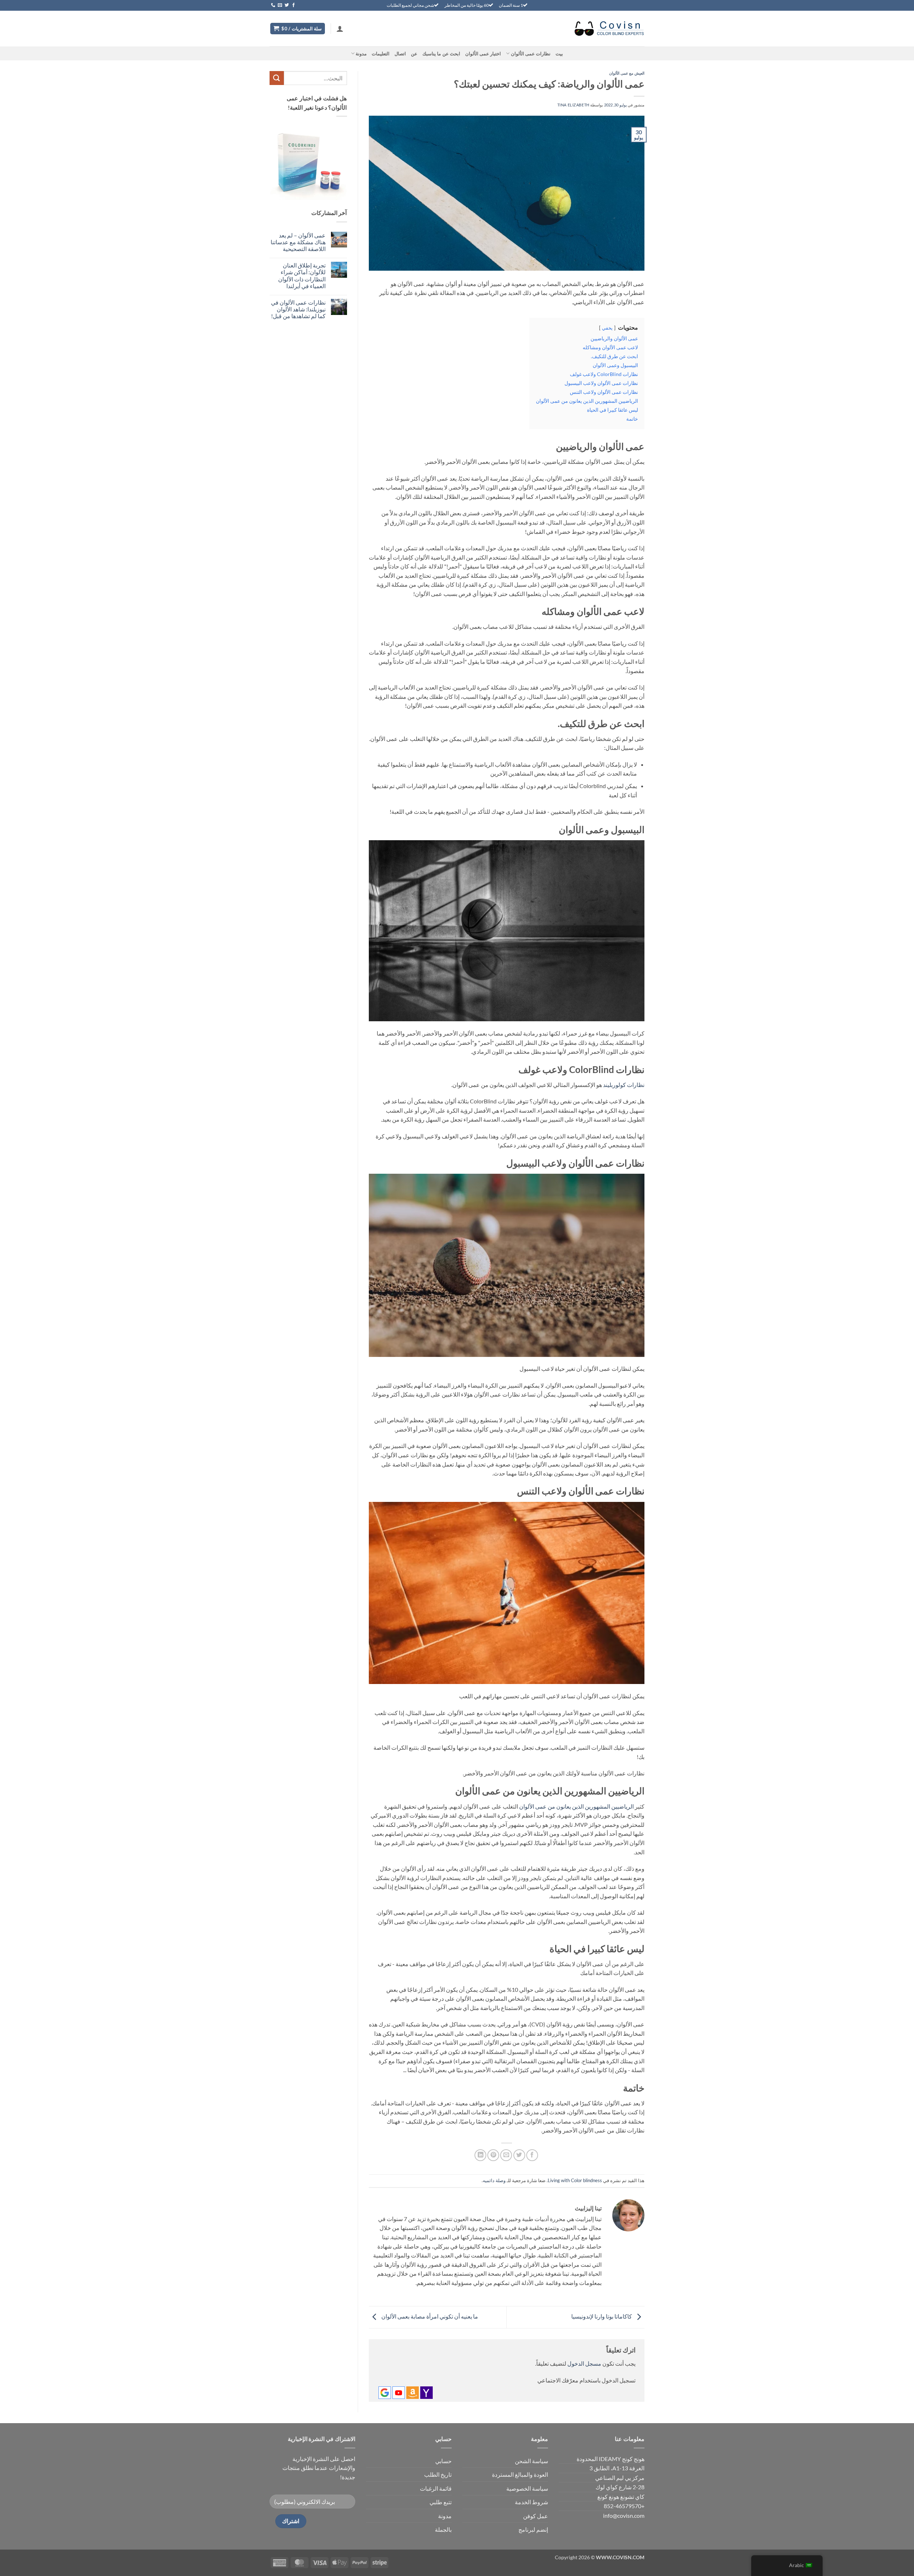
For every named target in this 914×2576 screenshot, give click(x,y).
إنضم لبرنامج (533, 2529)
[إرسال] (277, 78)
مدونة (361, 54)
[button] (340, 29)
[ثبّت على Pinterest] (493, 2155)
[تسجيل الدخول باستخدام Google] (385, 2393)
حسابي (443, 2461)
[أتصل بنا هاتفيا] (273, 5)
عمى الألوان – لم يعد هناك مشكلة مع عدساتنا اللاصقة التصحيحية (298, 242)
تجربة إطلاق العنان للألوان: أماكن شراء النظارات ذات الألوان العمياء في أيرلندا (302, 275)
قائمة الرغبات (436, 2488)
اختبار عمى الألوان (483, 54)
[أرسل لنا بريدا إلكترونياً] (280, 5)
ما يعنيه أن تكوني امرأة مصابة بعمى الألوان (429, 2317)
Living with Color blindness (575, 2180)
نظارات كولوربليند (624, 1085)
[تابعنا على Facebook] (293, 5)
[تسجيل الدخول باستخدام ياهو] (426, 2393)
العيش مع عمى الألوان (627, 73)
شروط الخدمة (531, 2502)
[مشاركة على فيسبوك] (532, 2155)
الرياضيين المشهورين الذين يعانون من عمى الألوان (576, 1806)
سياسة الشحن (531, 2461)
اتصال (400, 54)
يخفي (607, 328)
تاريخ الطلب (438, 2474)
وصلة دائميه (494, 2180)
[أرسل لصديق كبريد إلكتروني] (506, 2155)
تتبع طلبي (441, 2502)
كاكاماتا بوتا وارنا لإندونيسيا (602, 2317)
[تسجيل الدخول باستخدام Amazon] (413, 2393)
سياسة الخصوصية (527, 2488)
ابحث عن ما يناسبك (441, 54)
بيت (559, 54)
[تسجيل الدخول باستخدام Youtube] (399, 2393)
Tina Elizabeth (573, 105)
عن (414, 54)
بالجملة (443, 2529)
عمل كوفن (536, 2516)
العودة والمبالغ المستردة (520, 2474)
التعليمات (381, 54)
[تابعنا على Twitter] (287, 5)
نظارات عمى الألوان (531, 54)
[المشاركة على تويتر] (519, 2155)
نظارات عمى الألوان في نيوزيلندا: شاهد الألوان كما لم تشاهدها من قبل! (298, 309)
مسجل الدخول (584, 2363)
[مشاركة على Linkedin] (480, 2155)
